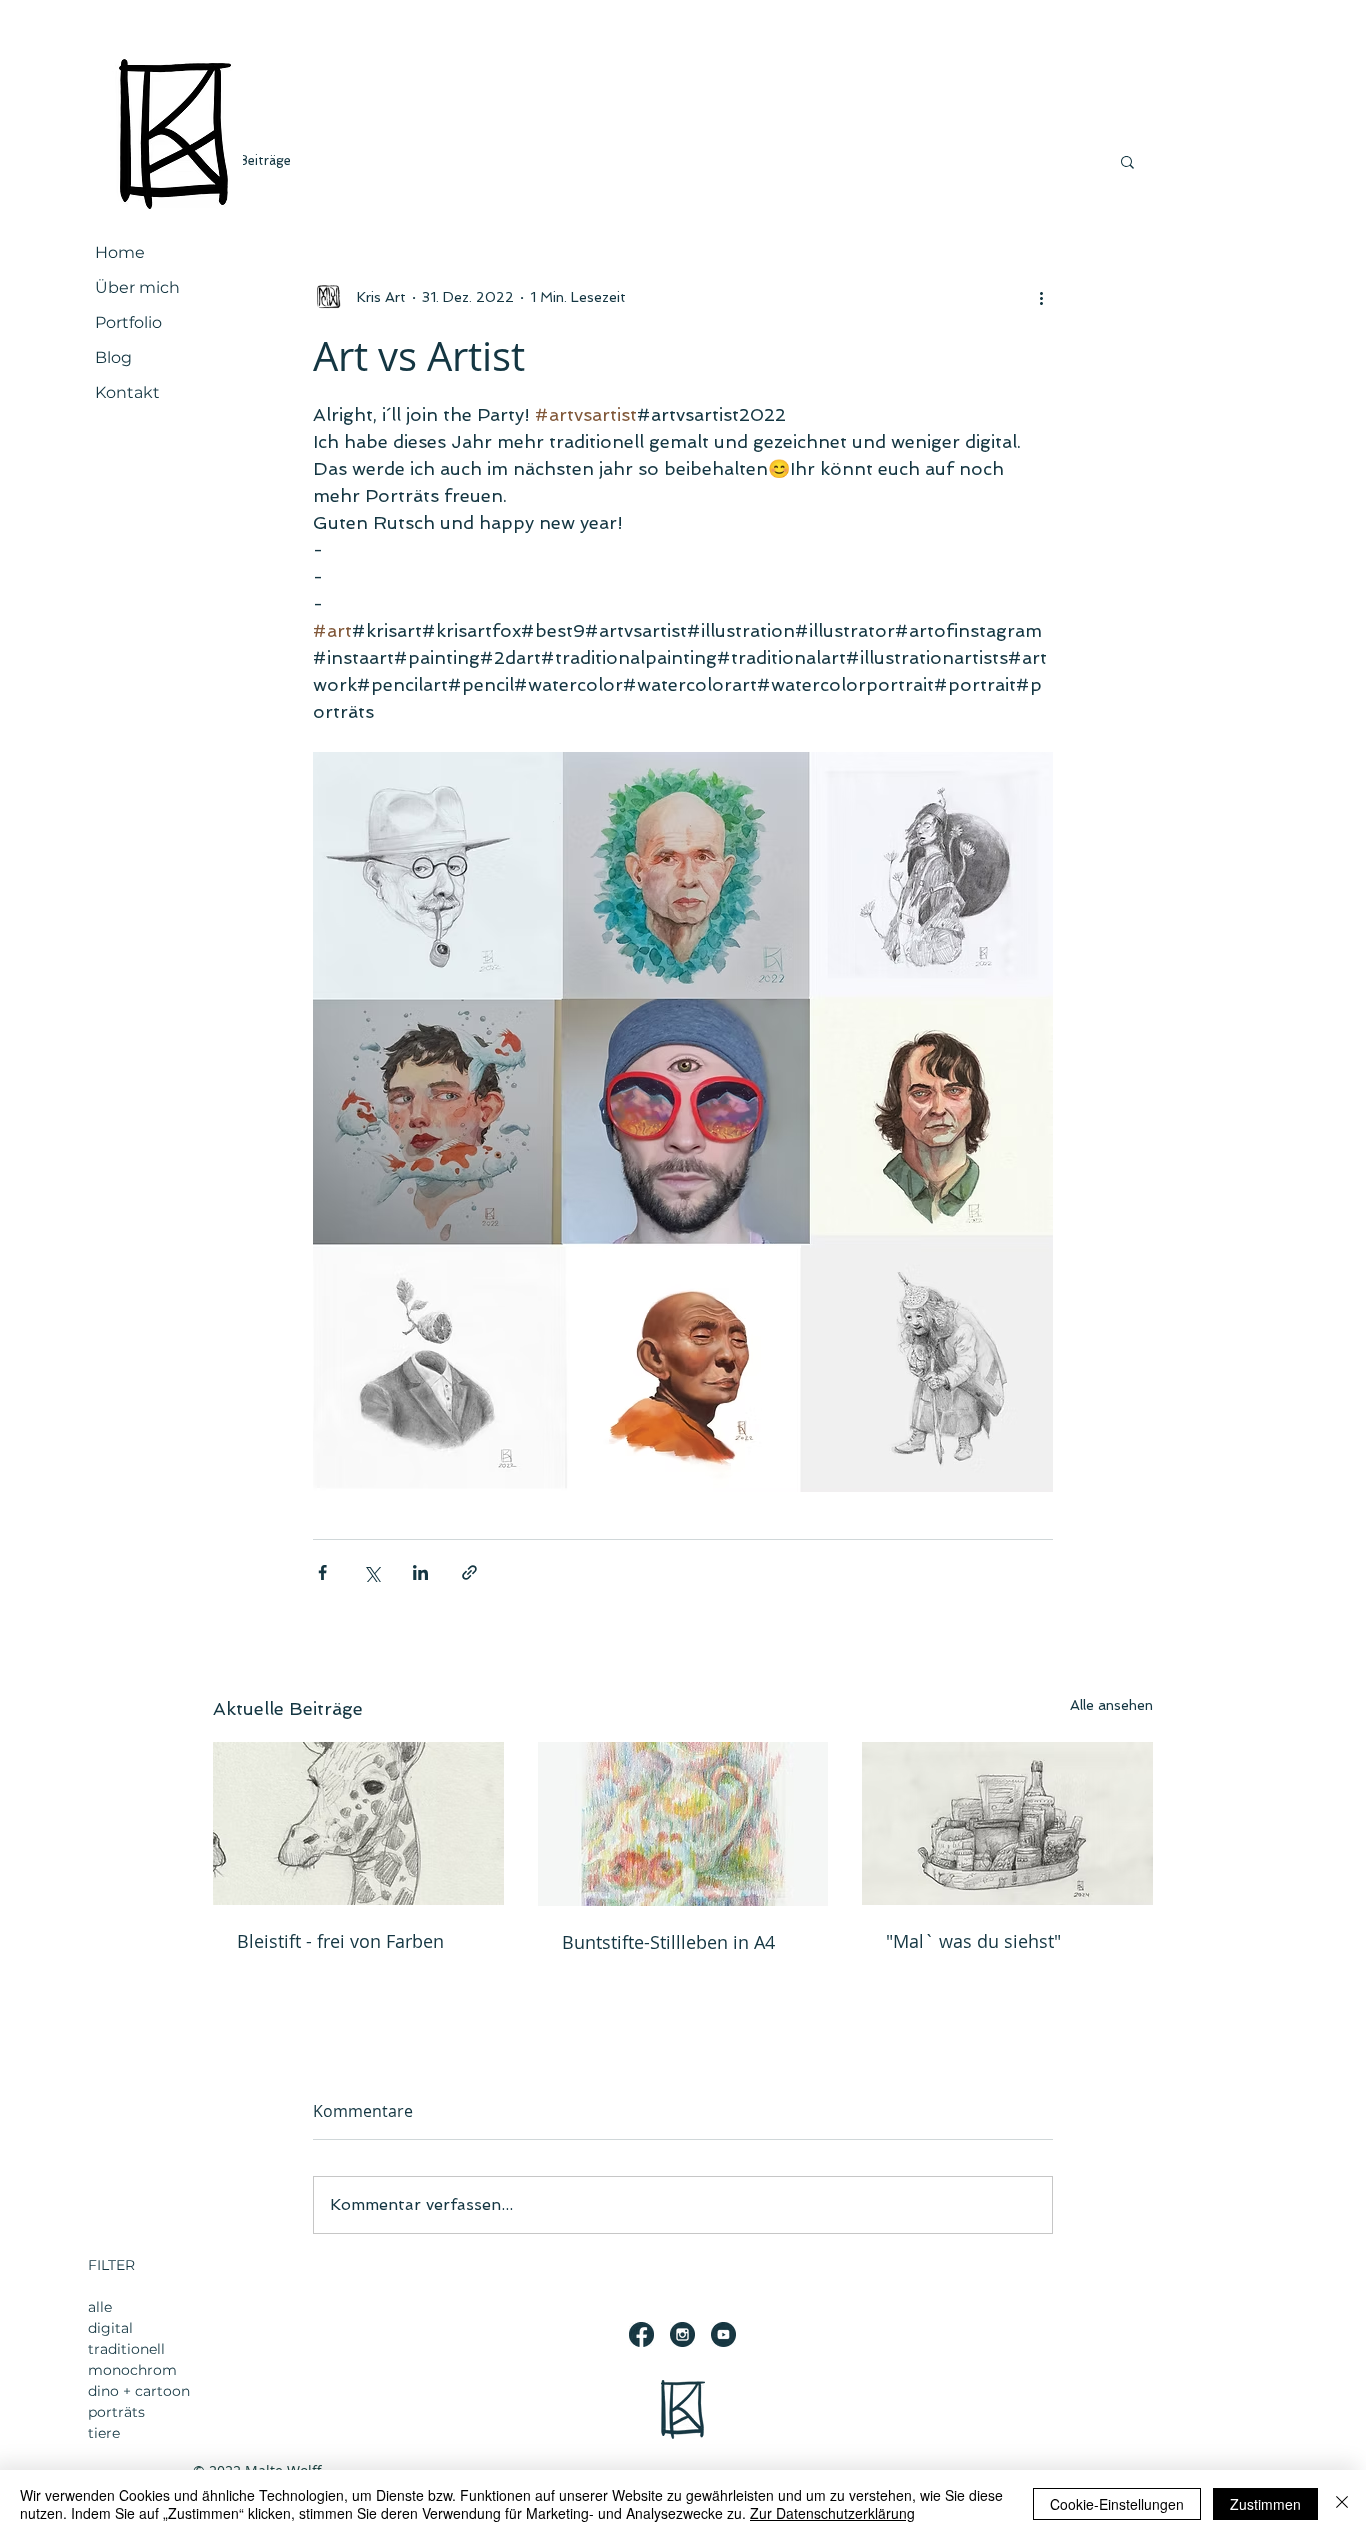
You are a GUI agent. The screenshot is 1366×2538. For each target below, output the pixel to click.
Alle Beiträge (252, 160)
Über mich (137, 287)
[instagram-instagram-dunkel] (682, 2334)
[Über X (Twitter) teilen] (371, 1572)
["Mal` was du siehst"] (1007, 1823)
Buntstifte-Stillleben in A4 (668, 1942)
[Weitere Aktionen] (1041, 297)
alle (100, 2307)
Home (120, 252)
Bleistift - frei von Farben (340, 1941)
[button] (1127, 161)
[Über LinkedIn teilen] (420, 1572)
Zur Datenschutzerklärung (832, 2513)
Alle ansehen (1111, 1705)
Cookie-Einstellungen (1117, 2504)
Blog (113, 357)
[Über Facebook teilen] (322, 1572)
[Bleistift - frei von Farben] (358, 1823)
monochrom (132, 2370)
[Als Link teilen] (469, 1572)
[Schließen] (1342, 2504)
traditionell (126, 2349)
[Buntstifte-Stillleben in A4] (683, 1824)
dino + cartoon (139, 2391)
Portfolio (128, 322)
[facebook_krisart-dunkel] (641, 2334)
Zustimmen (1265, 2504)
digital (110, 2328)
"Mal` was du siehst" (973, 1941)
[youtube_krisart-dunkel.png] (723, 2334)
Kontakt (127, 392)
